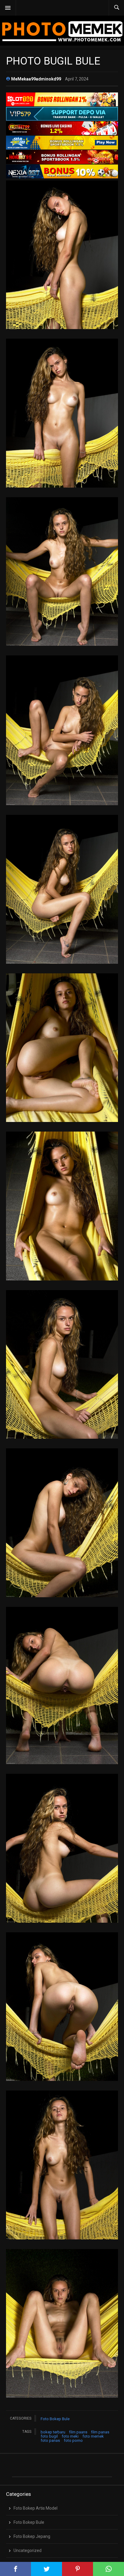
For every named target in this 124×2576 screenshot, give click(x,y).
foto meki (70, 2436)
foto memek (93, 2436)
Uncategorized (28, 2550)
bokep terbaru (53, 2432)
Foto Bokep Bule (55, 2419)
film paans (78, 2432)
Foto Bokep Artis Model (36, 2508)
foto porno (73, 2440)
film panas (100, 2432)
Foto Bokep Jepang (32, 2536)
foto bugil (49, 2436)
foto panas (50, 2440)
